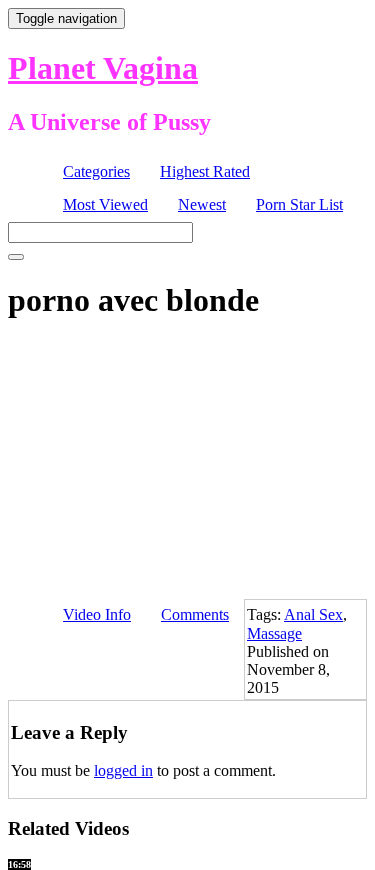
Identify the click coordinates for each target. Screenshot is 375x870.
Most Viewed (105, 204)
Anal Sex (313, 614)
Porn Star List (299, 204)
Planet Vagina (103, 68)
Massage (274, 633)
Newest (202, 204)
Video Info (97, 614)
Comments (195, 614)
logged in (123, 770)
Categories (96, 171)
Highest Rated (205, 171)
